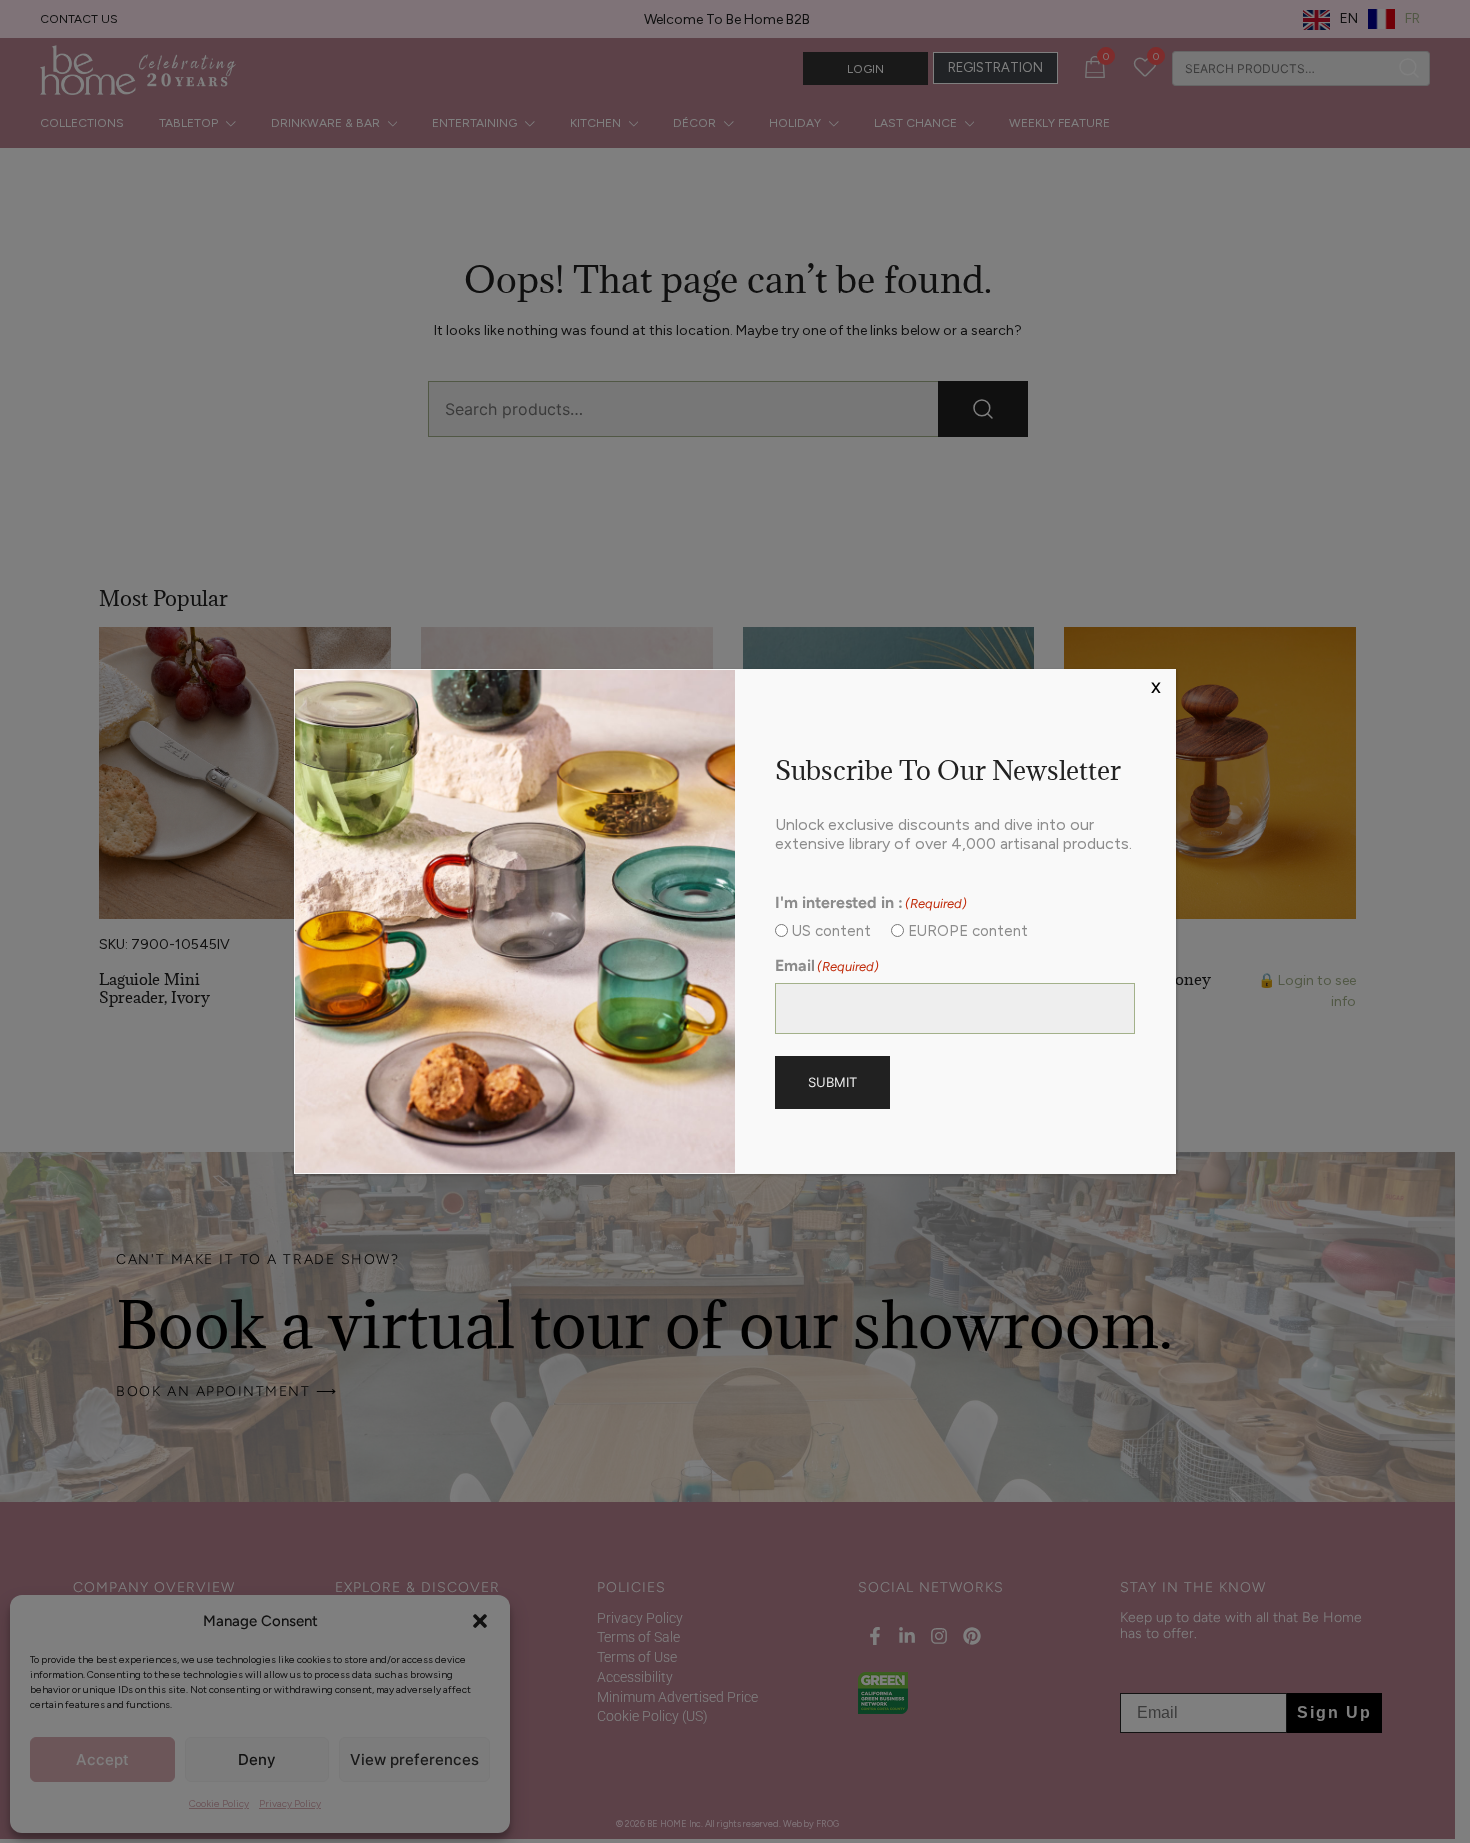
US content (831, 931)
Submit (832, 1082)
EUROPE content (968, 931)
